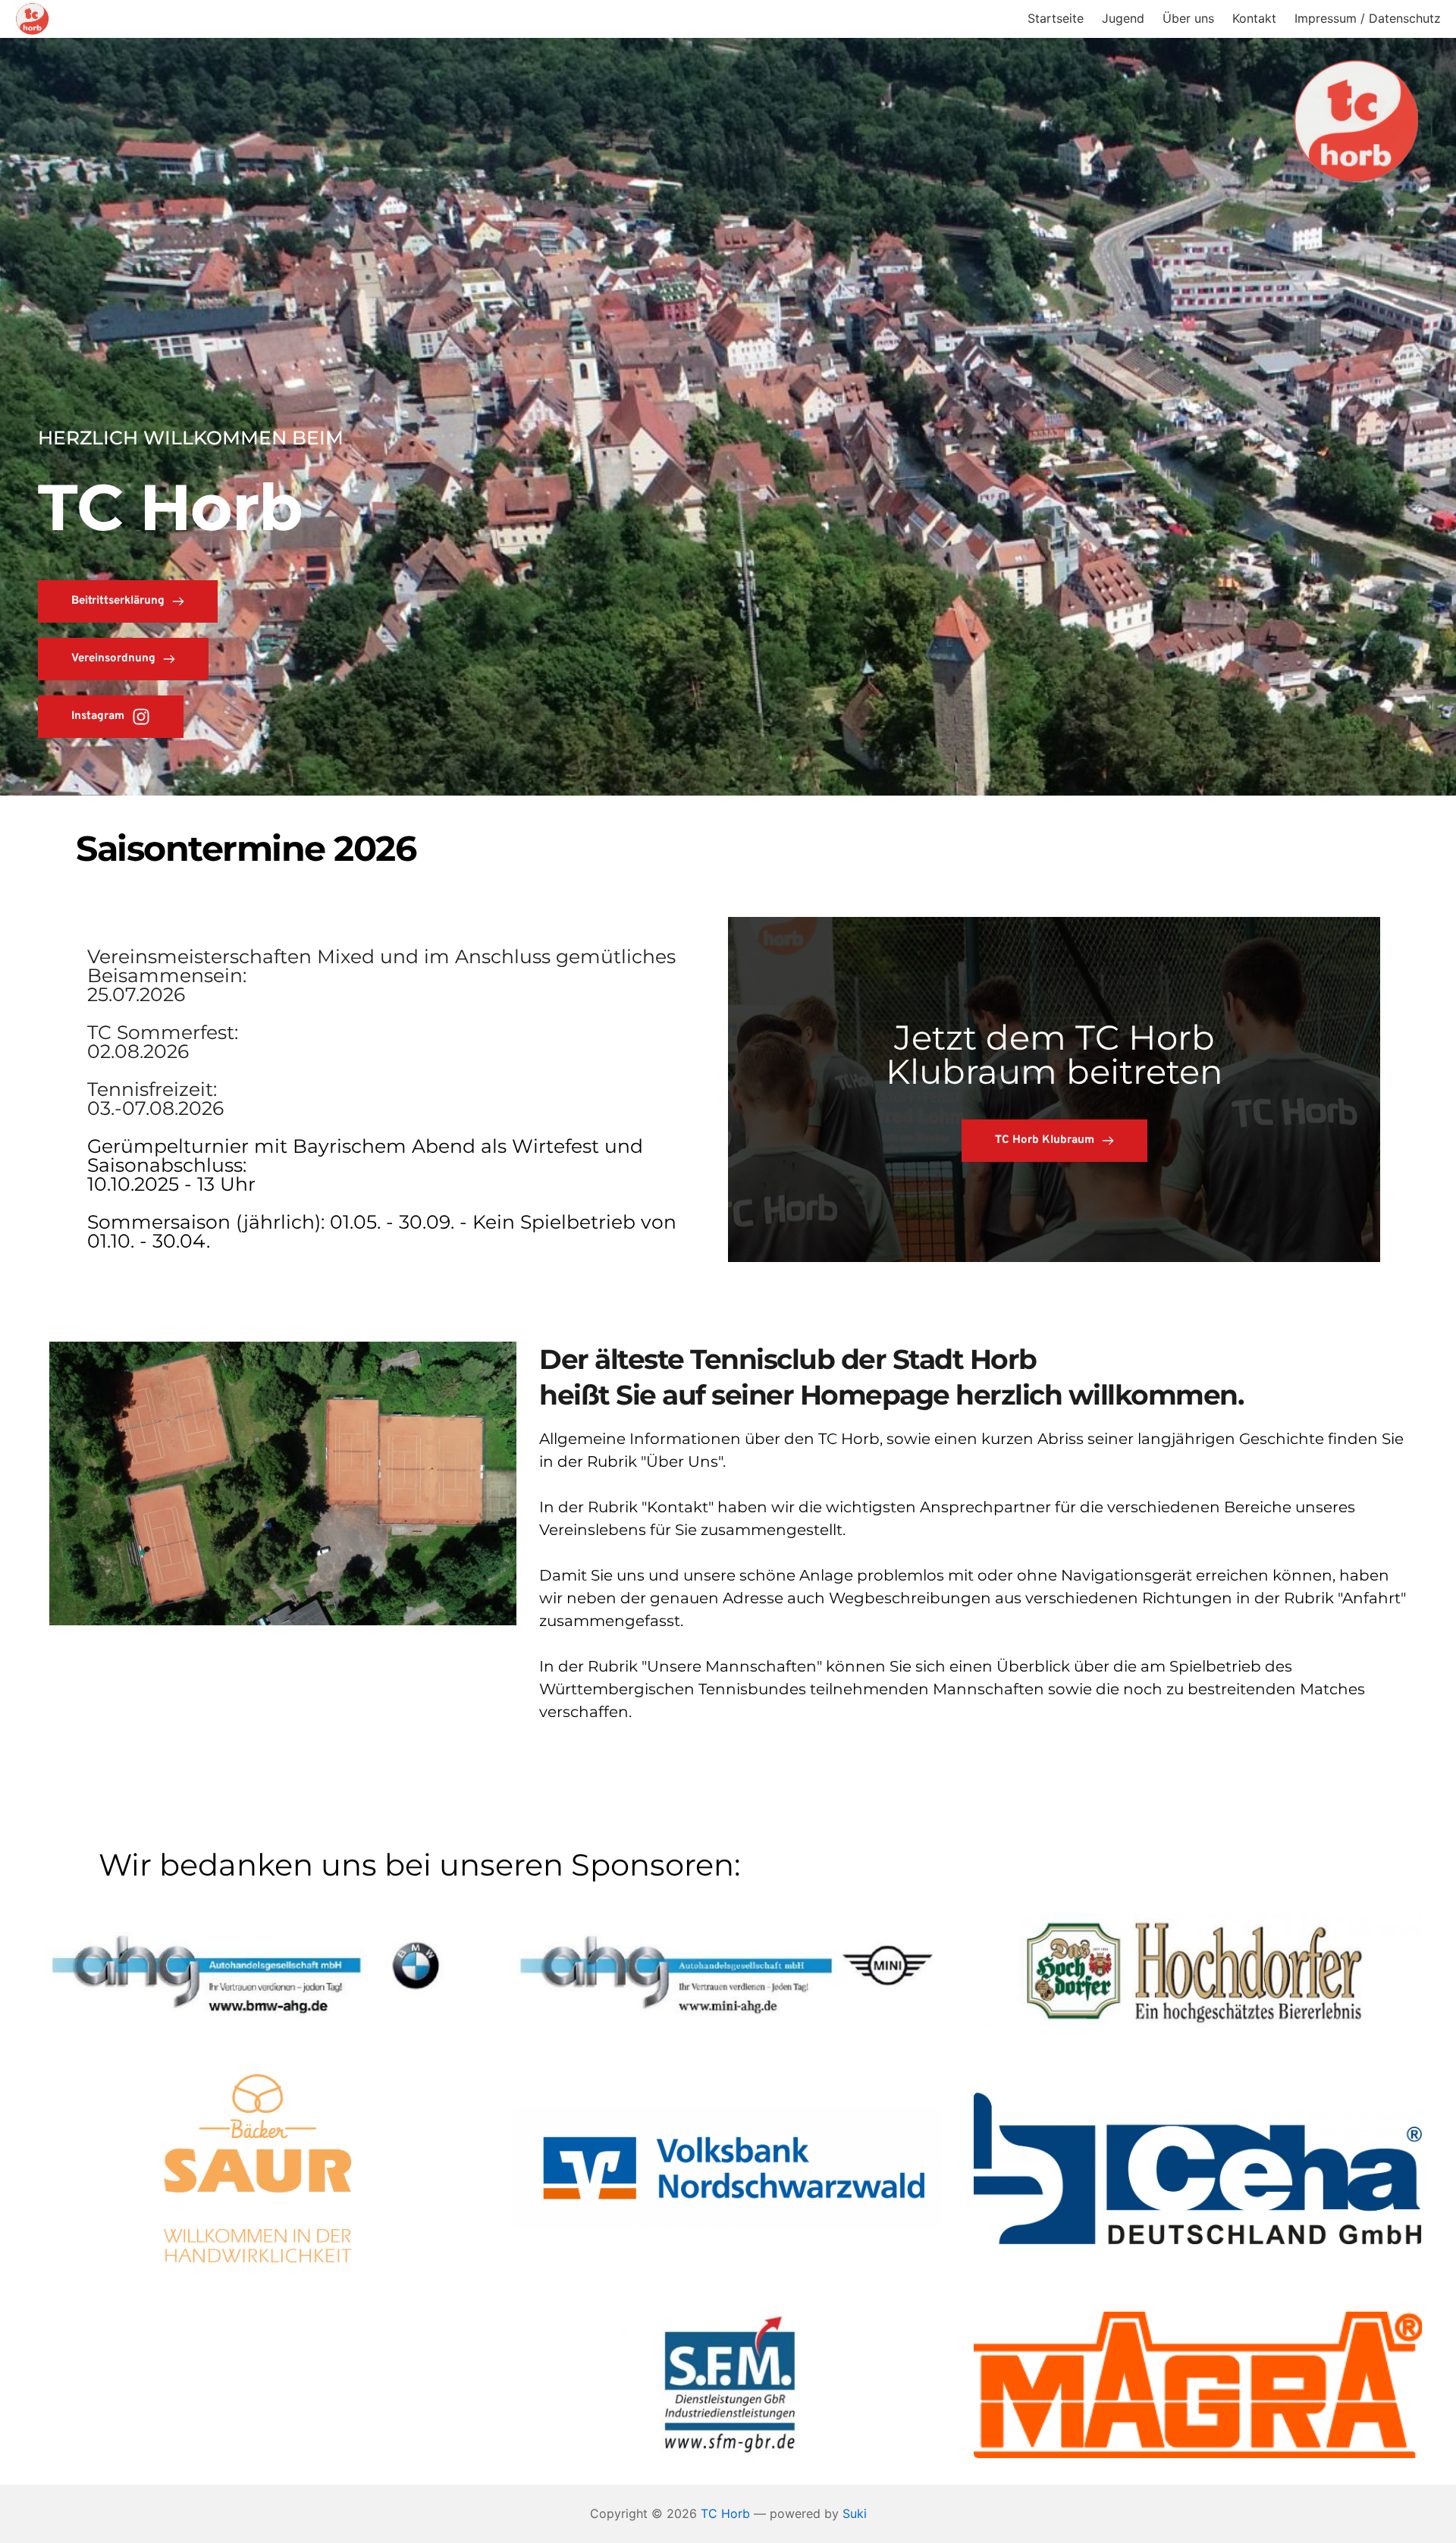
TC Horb (725, 2513)
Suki (855, 2513)
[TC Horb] (32, 19)
